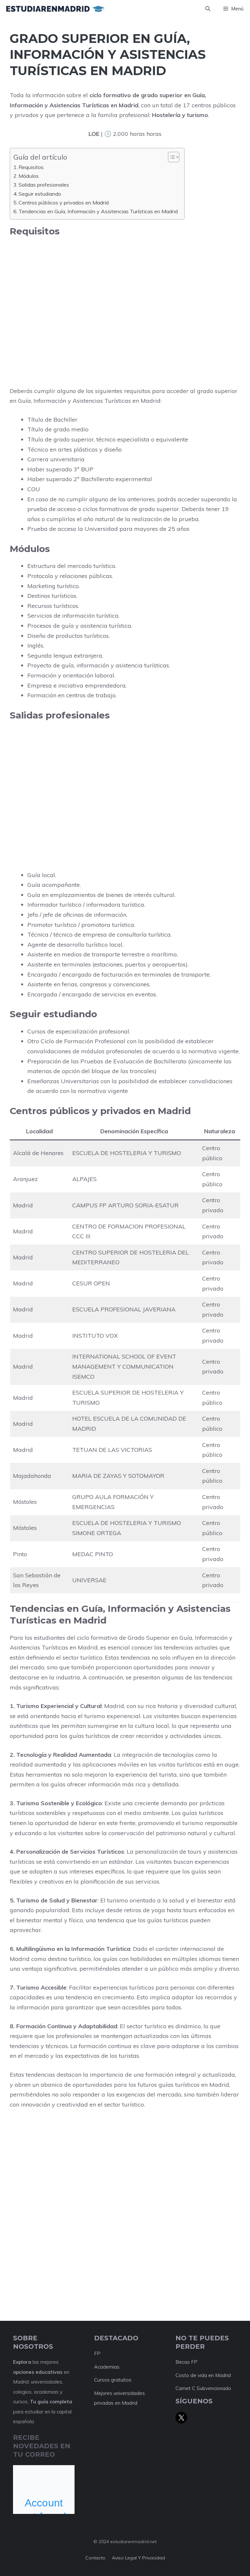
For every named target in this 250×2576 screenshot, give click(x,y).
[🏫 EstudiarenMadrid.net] (55, 9)
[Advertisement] (125, 289)
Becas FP (187, 2362)
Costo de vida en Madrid (203, 2375)
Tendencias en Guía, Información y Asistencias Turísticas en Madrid (98, 211)
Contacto (95, 2558)
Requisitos (31, 167)
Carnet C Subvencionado (203, 2388)
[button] (208, 9)
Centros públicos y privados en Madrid (64, 203)
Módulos (29, 176)
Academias (107, 2367)
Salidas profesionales (44, 185)
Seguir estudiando (40, 194)
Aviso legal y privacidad (139, 2558)
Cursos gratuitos (113, 2380)
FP (97, 2353)
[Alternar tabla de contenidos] (170, 157)
